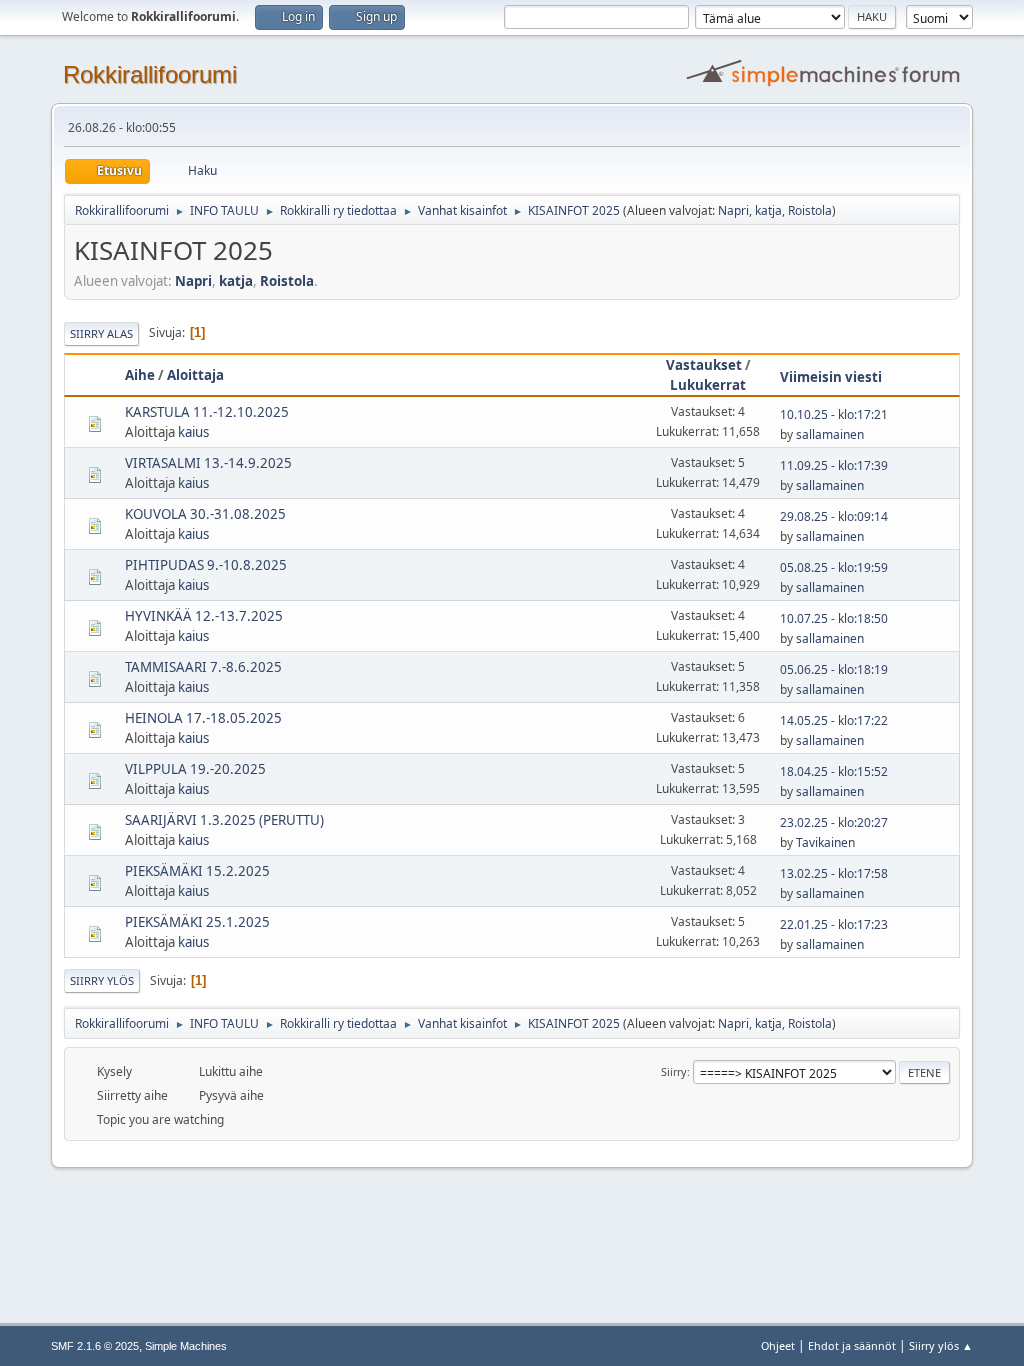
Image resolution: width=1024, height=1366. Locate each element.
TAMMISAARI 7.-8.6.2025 (203, 667)
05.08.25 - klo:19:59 (834, 567)
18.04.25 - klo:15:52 (834, 771)
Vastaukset (704, 365)
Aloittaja (195, 375)
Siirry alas (101, 333)
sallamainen (830, 434)
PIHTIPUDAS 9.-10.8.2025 (206, 565)
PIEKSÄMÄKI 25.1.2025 (197, 922)
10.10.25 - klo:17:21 (834, 414)
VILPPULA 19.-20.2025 (195, 769)
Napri (733, 210)
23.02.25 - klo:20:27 (834, 822)
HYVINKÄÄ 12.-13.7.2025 (204, 616)
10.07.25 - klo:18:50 (834, 618)
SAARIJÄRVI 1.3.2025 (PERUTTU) (224, 820)
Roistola (810, 210)
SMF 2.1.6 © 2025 (95, 1346)
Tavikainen (825, 842)
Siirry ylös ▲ (941, 1345)
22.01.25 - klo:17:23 (834, 924)
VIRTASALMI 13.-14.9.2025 (208, 463)
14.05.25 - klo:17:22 (834, 720)
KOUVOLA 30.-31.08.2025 (205, 514)
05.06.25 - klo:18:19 (834, 669)
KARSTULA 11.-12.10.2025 (207, 412)
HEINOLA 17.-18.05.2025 (203, 718)
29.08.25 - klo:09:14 (834, 516)
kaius (193, 432)
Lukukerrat (708, 385)
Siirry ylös (102, 980)
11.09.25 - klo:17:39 (834, 465)
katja (768, 210)
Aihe (140, 375)
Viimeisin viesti (831, 377)
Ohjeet (778, 1345)
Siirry (674, 1071)
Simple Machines (186, 1346)
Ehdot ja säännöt (852, 1345)
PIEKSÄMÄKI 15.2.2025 (197, 871)
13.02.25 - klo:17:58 (834, 873)
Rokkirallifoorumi (150, 74)
